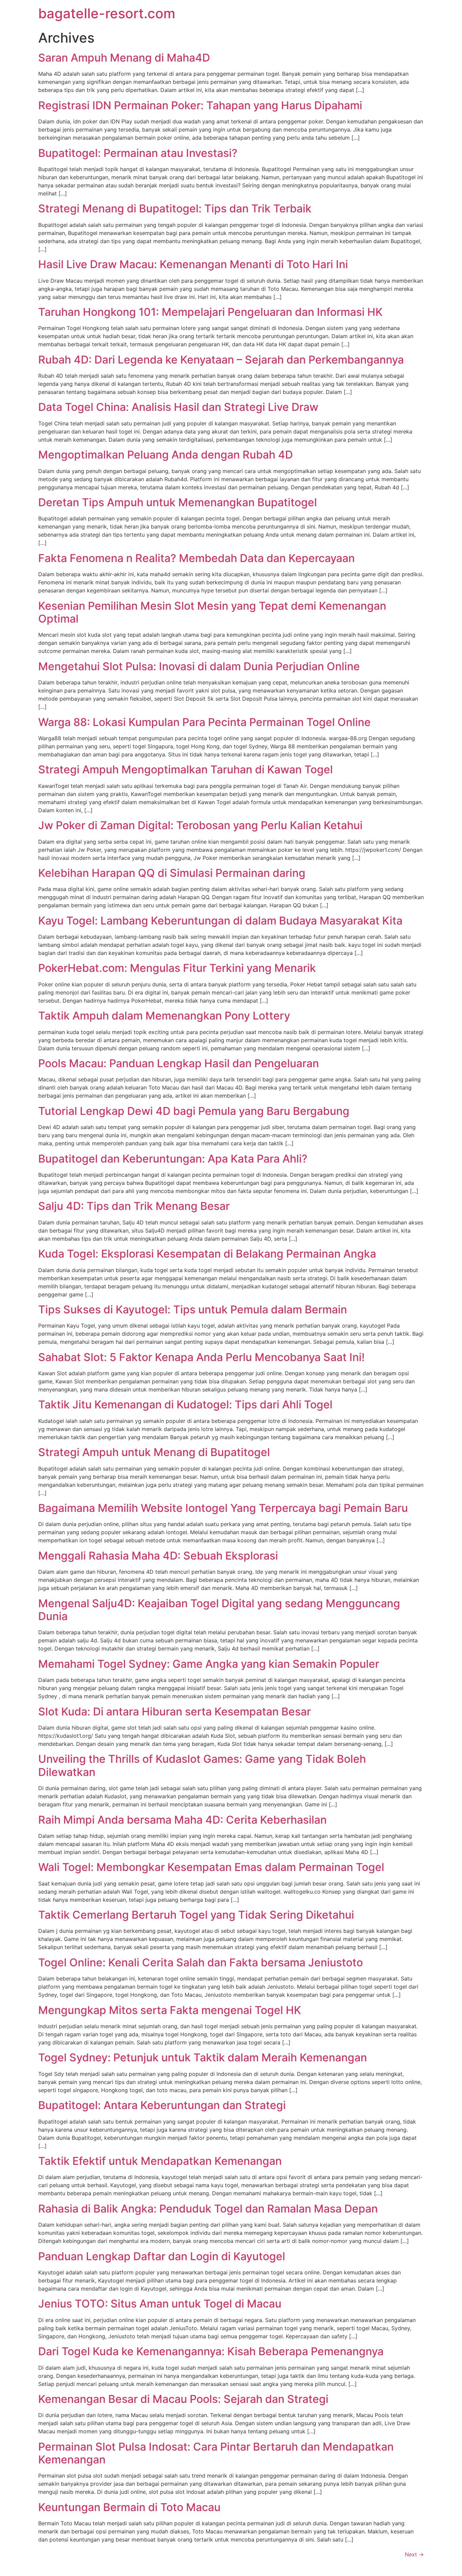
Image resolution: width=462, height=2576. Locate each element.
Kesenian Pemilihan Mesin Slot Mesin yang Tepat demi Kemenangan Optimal (212, 612)
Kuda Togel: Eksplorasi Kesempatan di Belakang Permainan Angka (207, 1254)
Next (414, 2554)
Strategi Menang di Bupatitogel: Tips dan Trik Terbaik (175, 208)
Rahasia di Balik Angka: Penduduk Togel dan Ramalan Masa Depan (208, 2209)
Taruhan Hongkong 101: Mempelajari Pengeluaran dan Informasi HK (210, 312)
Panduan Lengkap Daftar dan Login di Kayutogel (162, 2256)
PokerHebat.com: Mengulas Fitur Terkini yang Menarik (177, 968)
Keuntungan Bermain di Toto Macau (129, 2507)
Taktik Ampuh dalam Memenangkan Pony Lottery (164, 1016)
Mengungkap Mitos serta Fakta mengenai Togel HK (170, 2010)
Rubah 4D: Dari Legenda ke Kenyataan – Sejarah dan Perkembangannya (221, 360)
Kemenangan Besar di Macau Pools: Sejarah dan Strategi (183, 2399)
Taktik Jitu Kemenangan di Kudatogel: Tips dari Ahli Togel (185, 1404)
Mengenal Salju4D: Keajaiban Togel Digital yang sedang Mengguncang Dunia (219, 1610)
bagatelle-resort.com (107, 13)
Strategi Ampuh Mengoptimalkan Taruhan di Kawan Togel (186, 769)
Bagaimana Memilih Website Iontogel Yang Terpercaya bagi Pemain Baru (223, 1508)
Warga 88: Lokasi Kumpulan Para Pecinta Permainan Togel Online (204, 722)
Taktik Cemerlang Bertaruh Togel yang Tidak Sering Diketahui (196, 1915)
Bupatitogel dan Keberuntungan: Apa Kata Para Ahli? (173, 1159)
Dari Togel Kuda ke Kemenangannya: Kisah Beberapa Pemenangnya (211, 2351)
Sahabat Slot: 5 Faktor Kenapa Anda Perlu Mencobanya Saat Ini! (201, 1357)
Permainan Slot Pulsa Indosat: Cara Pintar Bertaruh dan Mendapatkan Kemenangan (216, 2453)
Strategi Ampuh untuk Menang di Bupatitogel (154, 1452)
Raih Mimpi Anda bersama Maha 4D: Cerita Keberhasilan (182, 1820)
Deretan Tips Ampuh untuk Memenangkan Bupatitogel (178, 502)
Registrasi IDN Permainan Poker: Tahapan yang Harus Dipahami (200, 105)
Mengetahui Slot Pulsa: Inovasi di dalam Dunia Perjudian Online (199, 666)
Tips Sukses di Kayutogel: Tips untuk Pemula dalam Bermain (193, 1309)
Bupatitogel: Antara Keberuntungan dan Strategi (162, 2105)
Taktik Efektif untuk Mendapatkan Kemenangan (160, 2161)
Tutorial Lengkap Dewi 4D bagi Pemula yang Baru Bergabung (194, 1111)
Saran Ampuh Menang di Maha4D (124, 58)
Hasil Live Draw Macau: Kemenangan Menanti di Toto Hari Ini (193, 264)
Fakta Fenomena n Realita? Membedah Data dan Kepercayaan (197, 558)
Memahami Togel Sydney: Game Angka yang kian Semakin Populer (209, 1664)
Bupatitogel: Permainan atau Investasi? (138, 153)
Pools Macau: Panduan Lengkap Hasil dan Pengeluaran (179, 1063)
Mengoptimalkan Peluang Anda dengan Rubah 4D (166, 455)
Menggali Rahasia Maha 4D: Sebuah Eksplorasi (158, 1556)
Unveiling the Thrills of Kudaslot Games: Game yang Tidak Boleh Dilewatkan (202, 1765)
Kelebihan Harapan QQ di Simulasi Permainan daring (172, 873)
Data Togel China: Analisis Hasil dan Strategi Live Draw (178, 407)
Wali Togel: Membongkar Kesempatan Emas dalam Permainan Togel (211, 1867)
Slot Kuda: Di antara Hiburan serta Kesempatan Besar (175, 1712)
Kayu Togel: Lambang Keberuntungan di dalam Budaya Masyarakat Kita (220, 921)
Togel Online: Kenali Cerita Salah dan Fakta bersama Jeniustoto (201, 1962)
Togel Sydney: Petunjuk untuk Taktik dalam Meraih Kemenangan (203, 2057)
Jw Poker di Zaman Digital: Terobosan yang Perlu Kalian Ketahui (200, 825)
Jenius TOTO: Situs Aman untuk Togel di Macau (160, 2304)
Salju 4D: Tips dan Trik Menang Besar (134, 1206)
